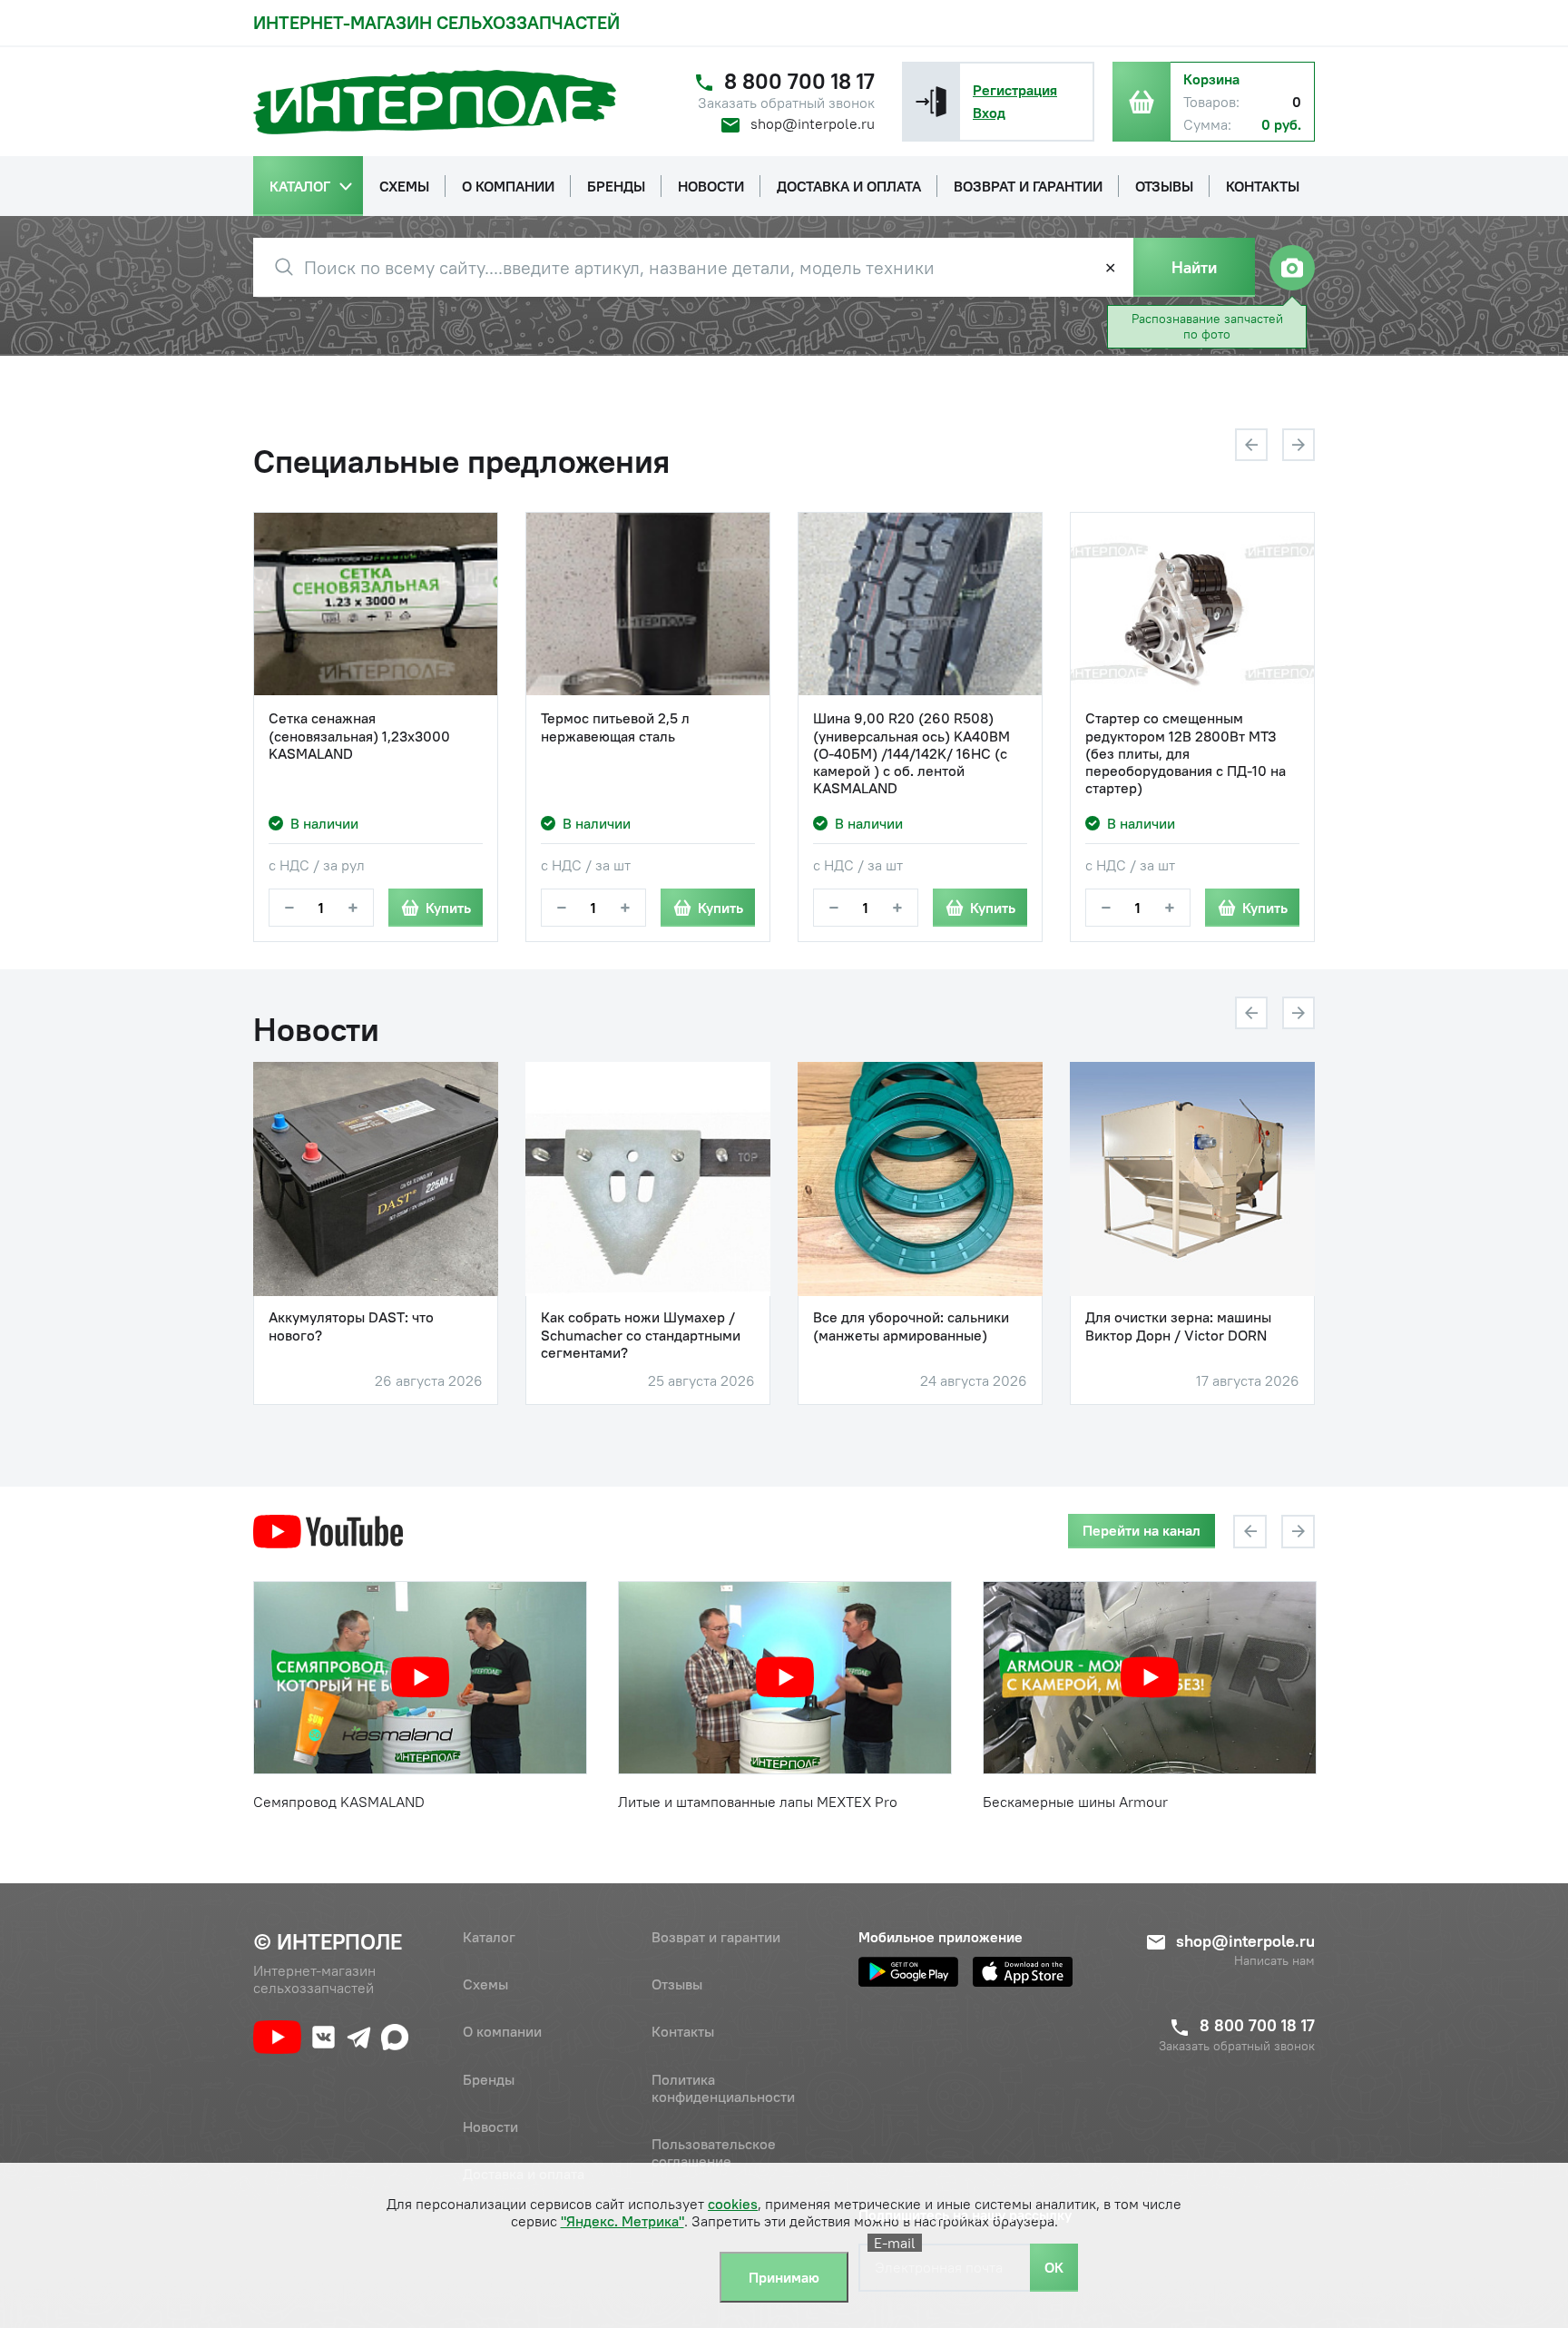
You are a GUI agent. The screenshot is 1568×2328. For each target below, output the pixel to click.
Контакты (683, 2031)
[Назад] (1251, 445)
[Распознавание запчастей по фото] (1292, 268)
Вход (989, 113)
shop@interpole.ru (813, 123)
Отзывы (677, 1984)
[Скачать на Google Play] (908, 1972)
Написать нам (1274, 1961)
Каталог (489, 1937)
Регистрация (1015, 90)
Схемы (485, 1984)
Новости (490, 2127)
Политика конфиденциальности (723, 2088)
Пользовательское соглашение (714, 2152)
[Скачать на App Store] (1023, 1972)
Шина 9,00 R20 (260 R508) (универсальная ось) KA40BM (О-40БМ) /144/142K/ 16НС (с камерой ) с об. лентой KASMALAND (911, 753)
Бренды (489, 2079)
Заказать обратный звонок (786, 103)
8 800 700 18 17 (799, 81)
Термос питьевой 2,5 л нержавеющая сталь (615, 727)
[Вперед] (1298, 445)
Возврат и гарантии (716, 1937)
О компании (502, 2031)
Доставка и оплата (524, 2174)
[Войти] (931, 102)
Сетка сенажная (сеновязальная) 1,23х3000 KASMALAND (359, 736)
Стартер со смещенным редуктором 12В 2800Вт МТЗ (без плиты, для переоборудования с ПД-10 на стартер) (1186, 753)
